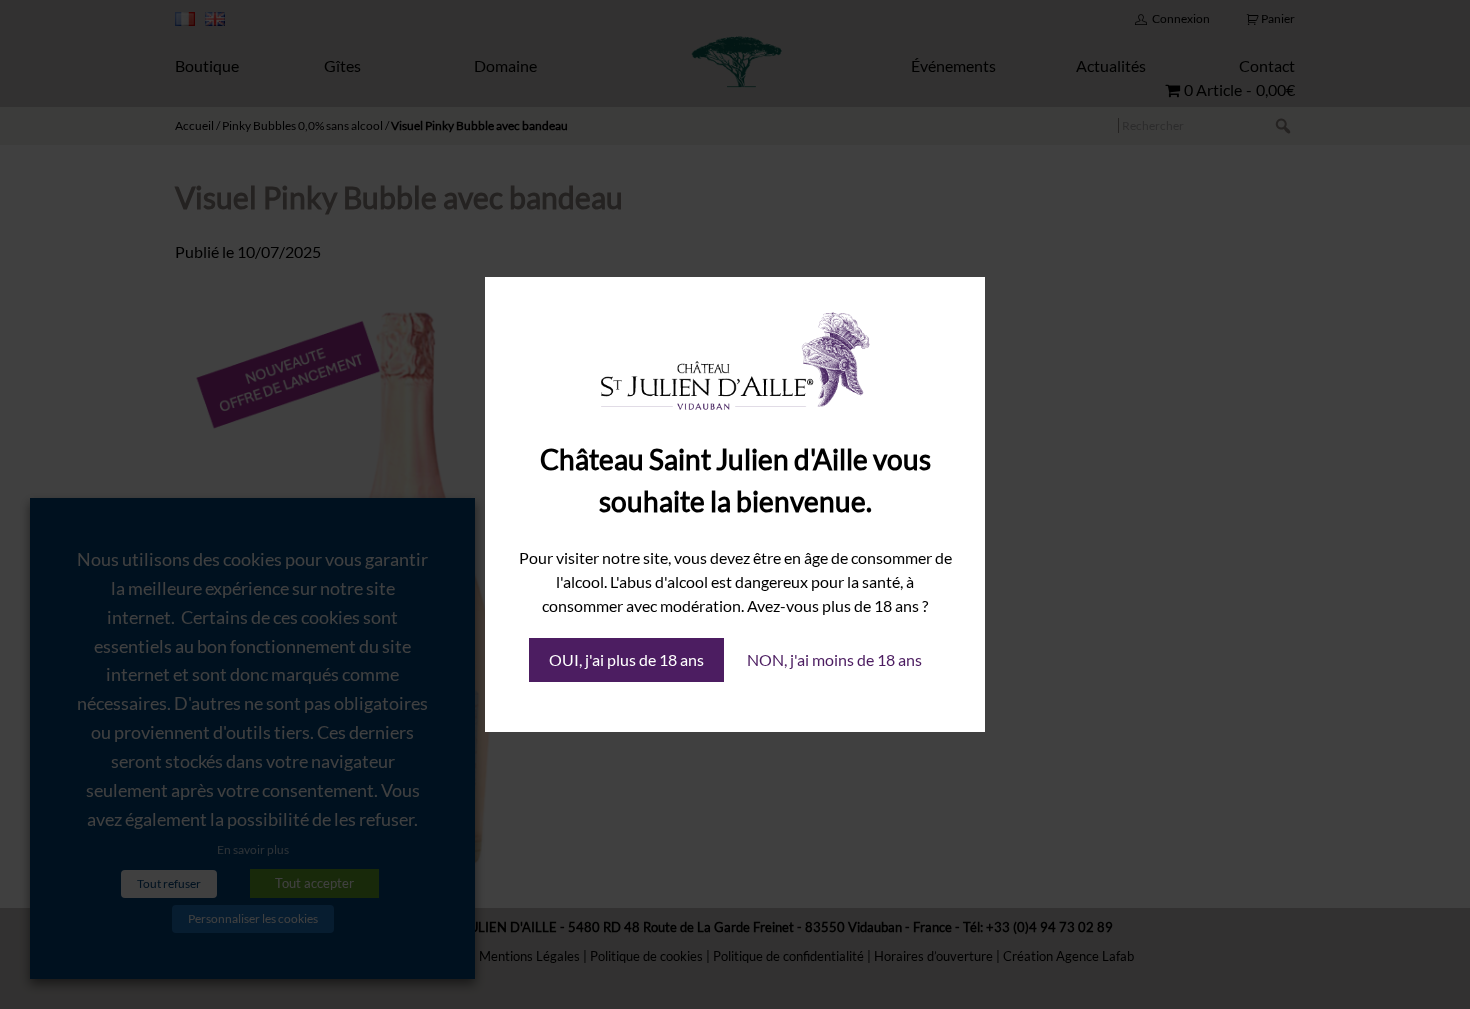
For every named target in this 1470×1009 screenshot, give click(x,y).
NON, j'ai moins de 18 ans (834, 659)
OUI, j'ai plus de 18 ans (626, 659)
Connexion (1181, 18)
